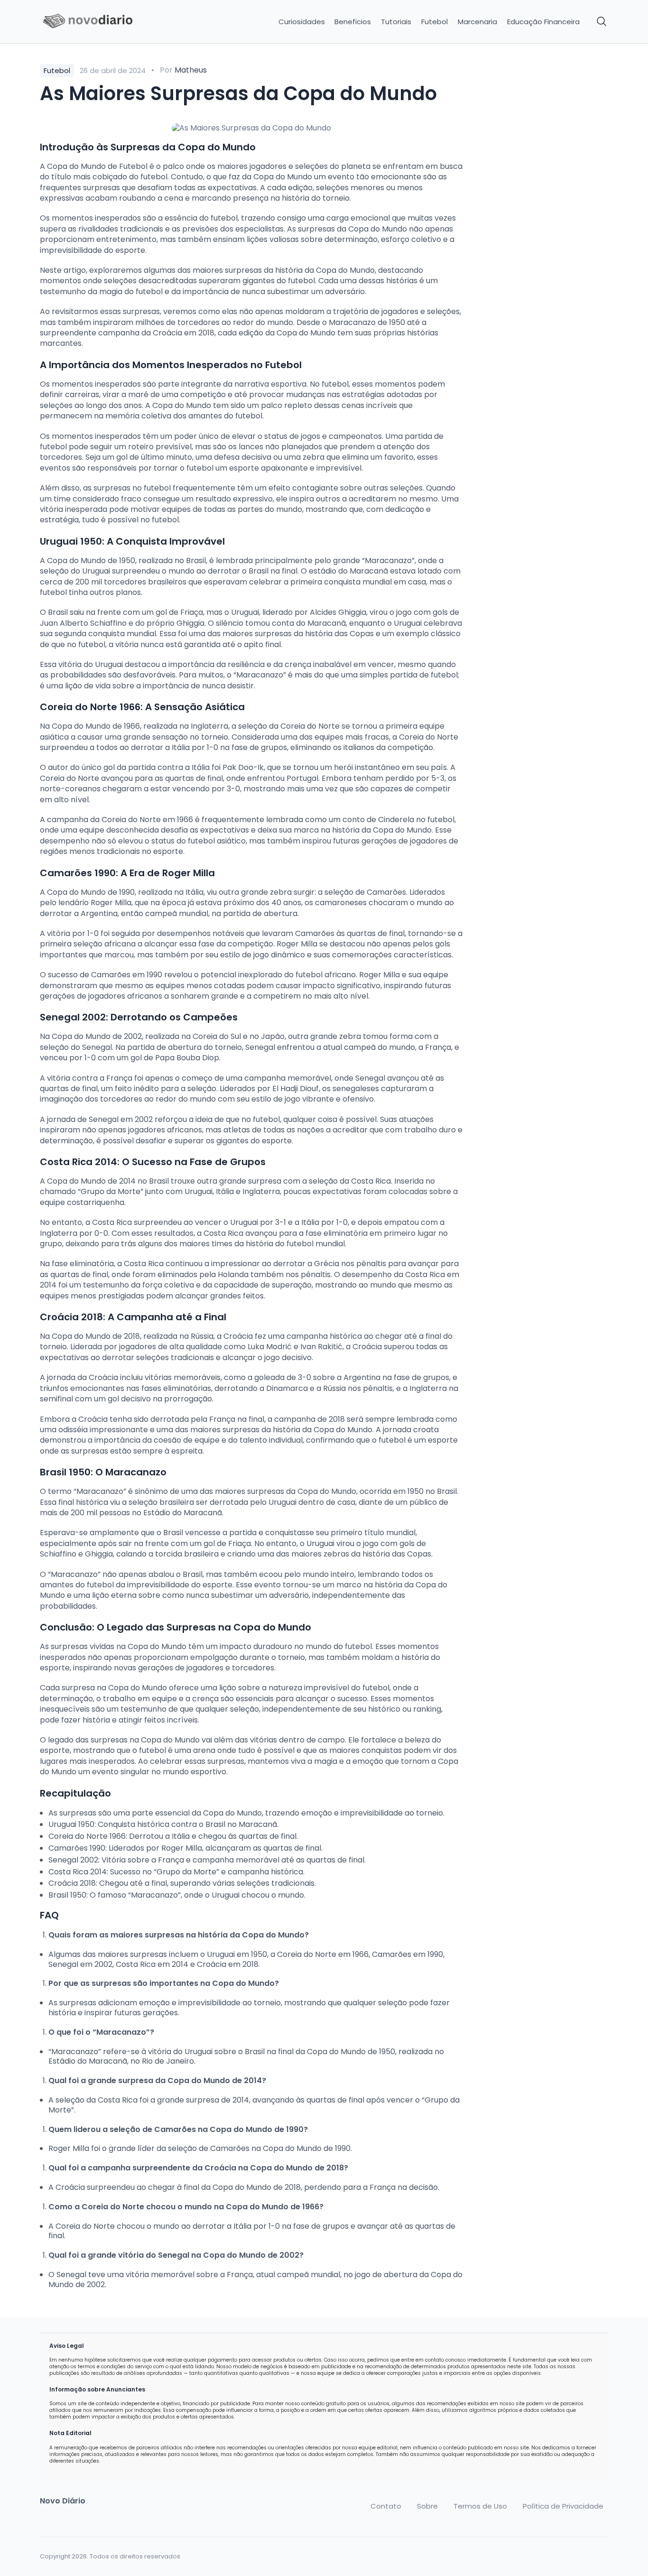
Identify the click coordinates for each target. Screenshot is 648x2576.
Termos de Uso (480, 2506)
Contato (386, 2506)
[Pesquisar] (602, 22)
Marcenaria (477, 22)
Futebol (435, 22)
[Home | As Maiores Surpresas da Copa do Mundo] (107, 22)
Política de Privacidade (563, 2506)
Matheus (191, 70)
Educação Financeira (543, 22)
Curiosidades (302, 22)
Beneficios (353, 22)
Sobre (427, 2506)
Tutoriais (396, 22)
